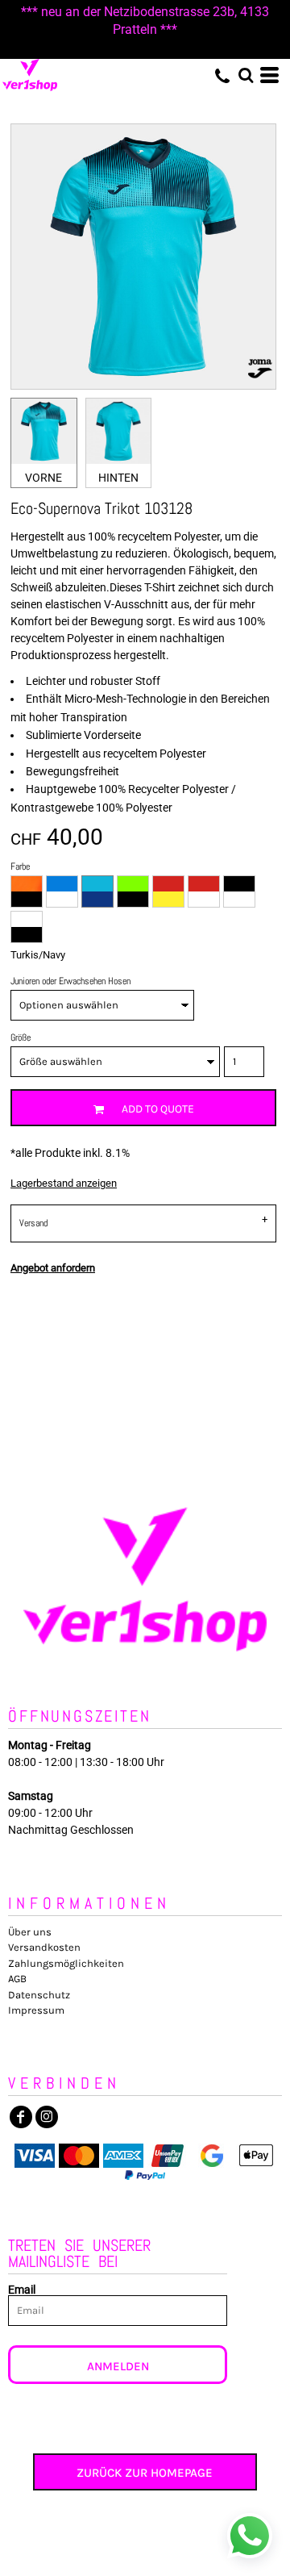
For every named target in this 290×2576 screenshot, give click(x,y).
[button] (246, 75)
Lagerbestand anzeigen (64, 1183)
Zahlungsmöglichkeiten (66, 1963)
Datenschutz (39, 1995)
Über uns (30, 1932)
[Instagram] (47, 2117)
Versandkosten (44, 1947)
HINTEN (118, 478)
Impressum (36, 2010)
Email (22, 2289)
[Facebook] (21, 2117)
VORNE (43, 478)
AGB (17, 1979)
